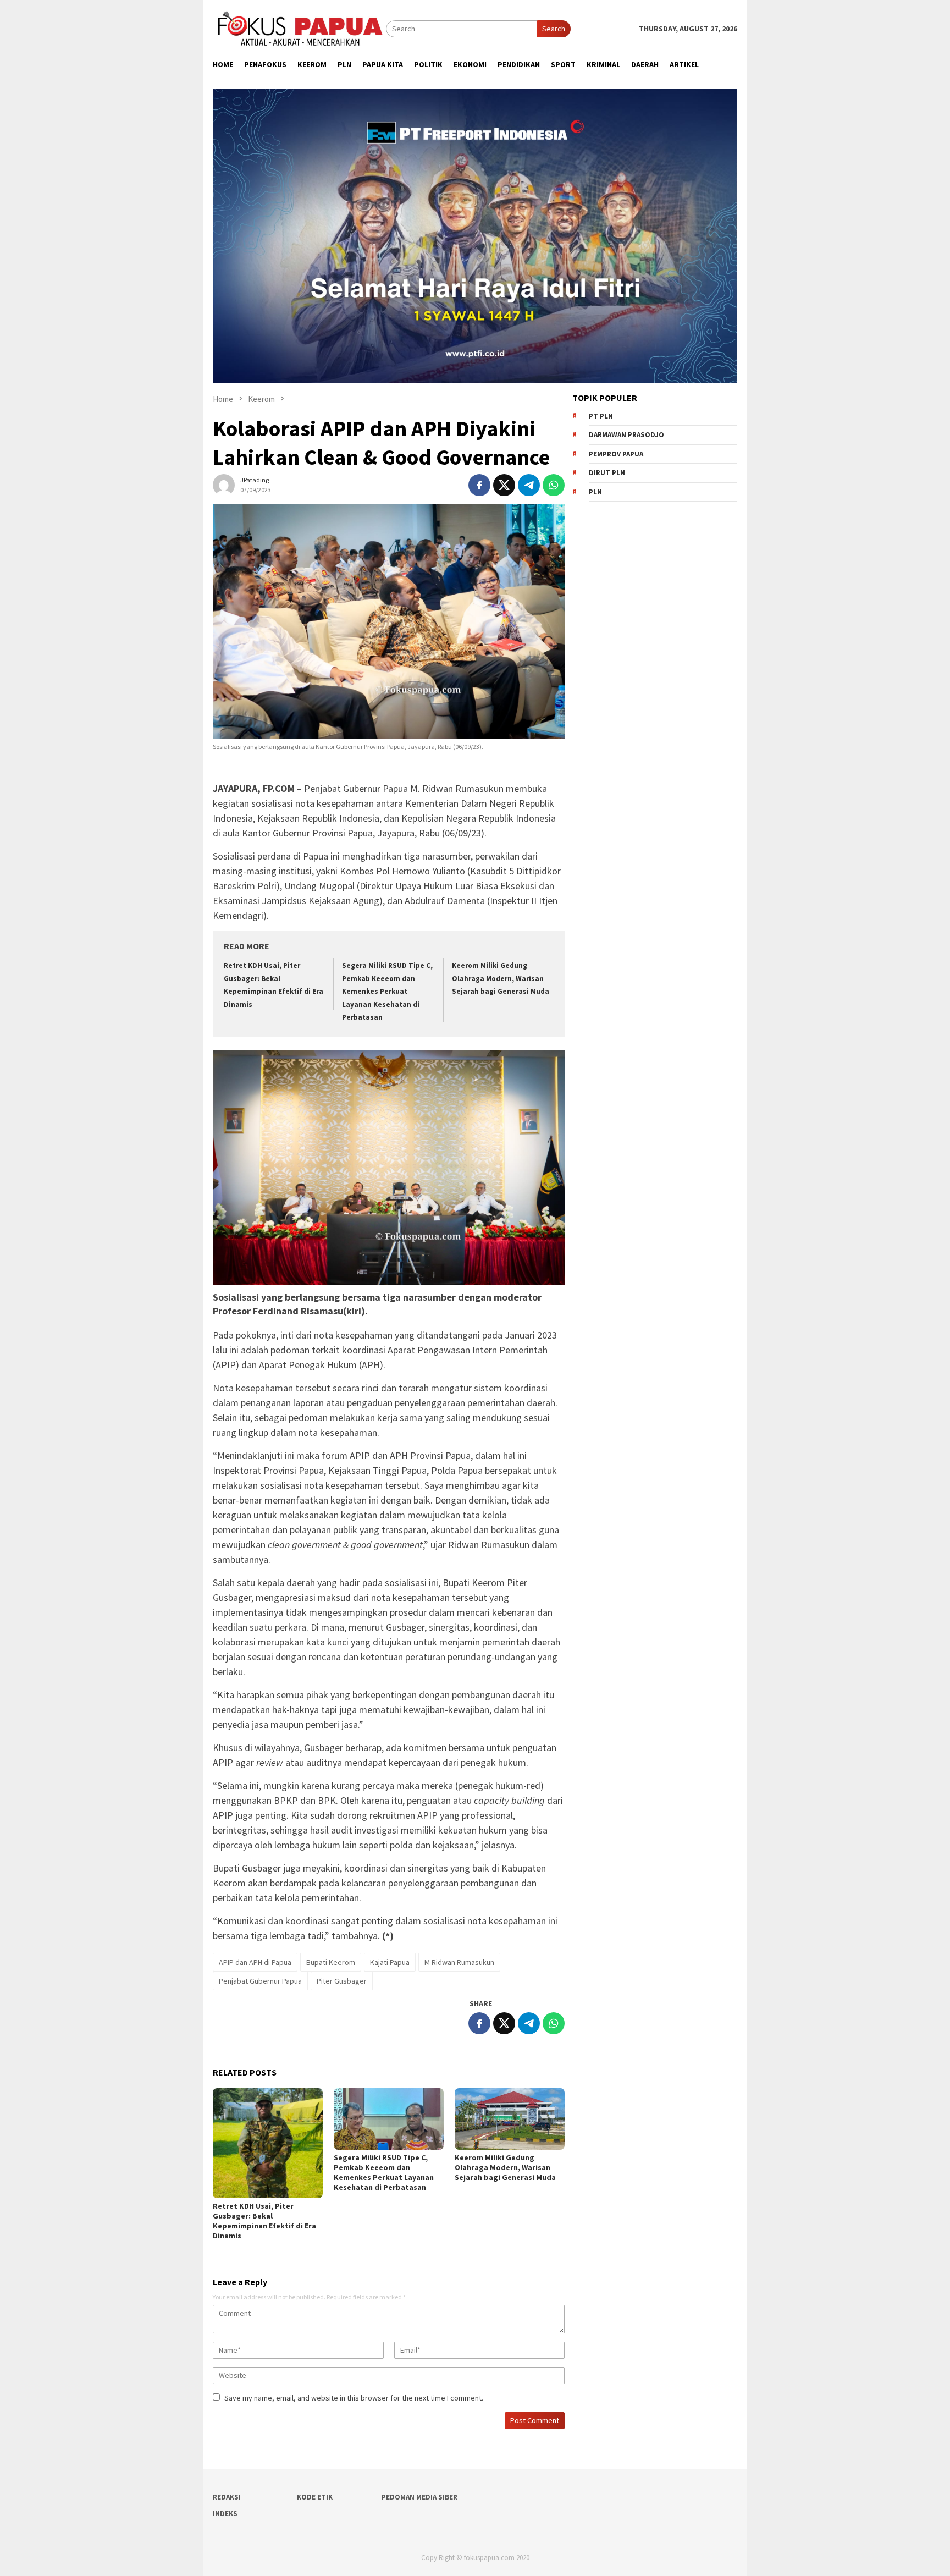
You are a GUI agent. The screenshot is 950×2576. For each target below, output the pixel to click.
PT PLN (601, 416)
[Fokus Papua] (299, 28)
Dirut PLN (607, 473)
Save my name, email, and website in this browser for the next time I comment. (354, 2398)
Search (554, 29)
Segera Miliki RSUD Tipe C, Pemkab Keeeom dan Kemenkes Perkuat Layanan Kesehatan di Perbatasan (387, 991)
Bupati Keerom (331, 1962)
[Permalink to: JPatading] (224, 484)
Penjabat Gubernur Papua (260, 1981)
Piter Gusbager (342, 1981)
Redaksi (227, 2497)
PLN (595, 492)
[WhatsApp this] (554, 485)
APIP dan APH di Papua (255, 1962)
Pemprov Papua (616, 454)
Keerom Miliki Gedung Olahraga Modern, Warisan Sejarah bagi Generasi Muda (501, 978)
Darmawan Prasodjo (626, 435)
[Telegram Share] (529, 485)
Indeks (225, 2514)
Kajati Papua (390, 1962)
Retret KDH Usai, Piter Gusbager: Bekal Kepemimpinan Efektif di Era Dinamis (264, 2221)
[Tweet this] (504, 485)
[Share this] (479, 485)
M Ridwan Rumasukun (459, 1962)
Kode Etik (315, 2497)
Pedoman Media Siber (419, 2497)
